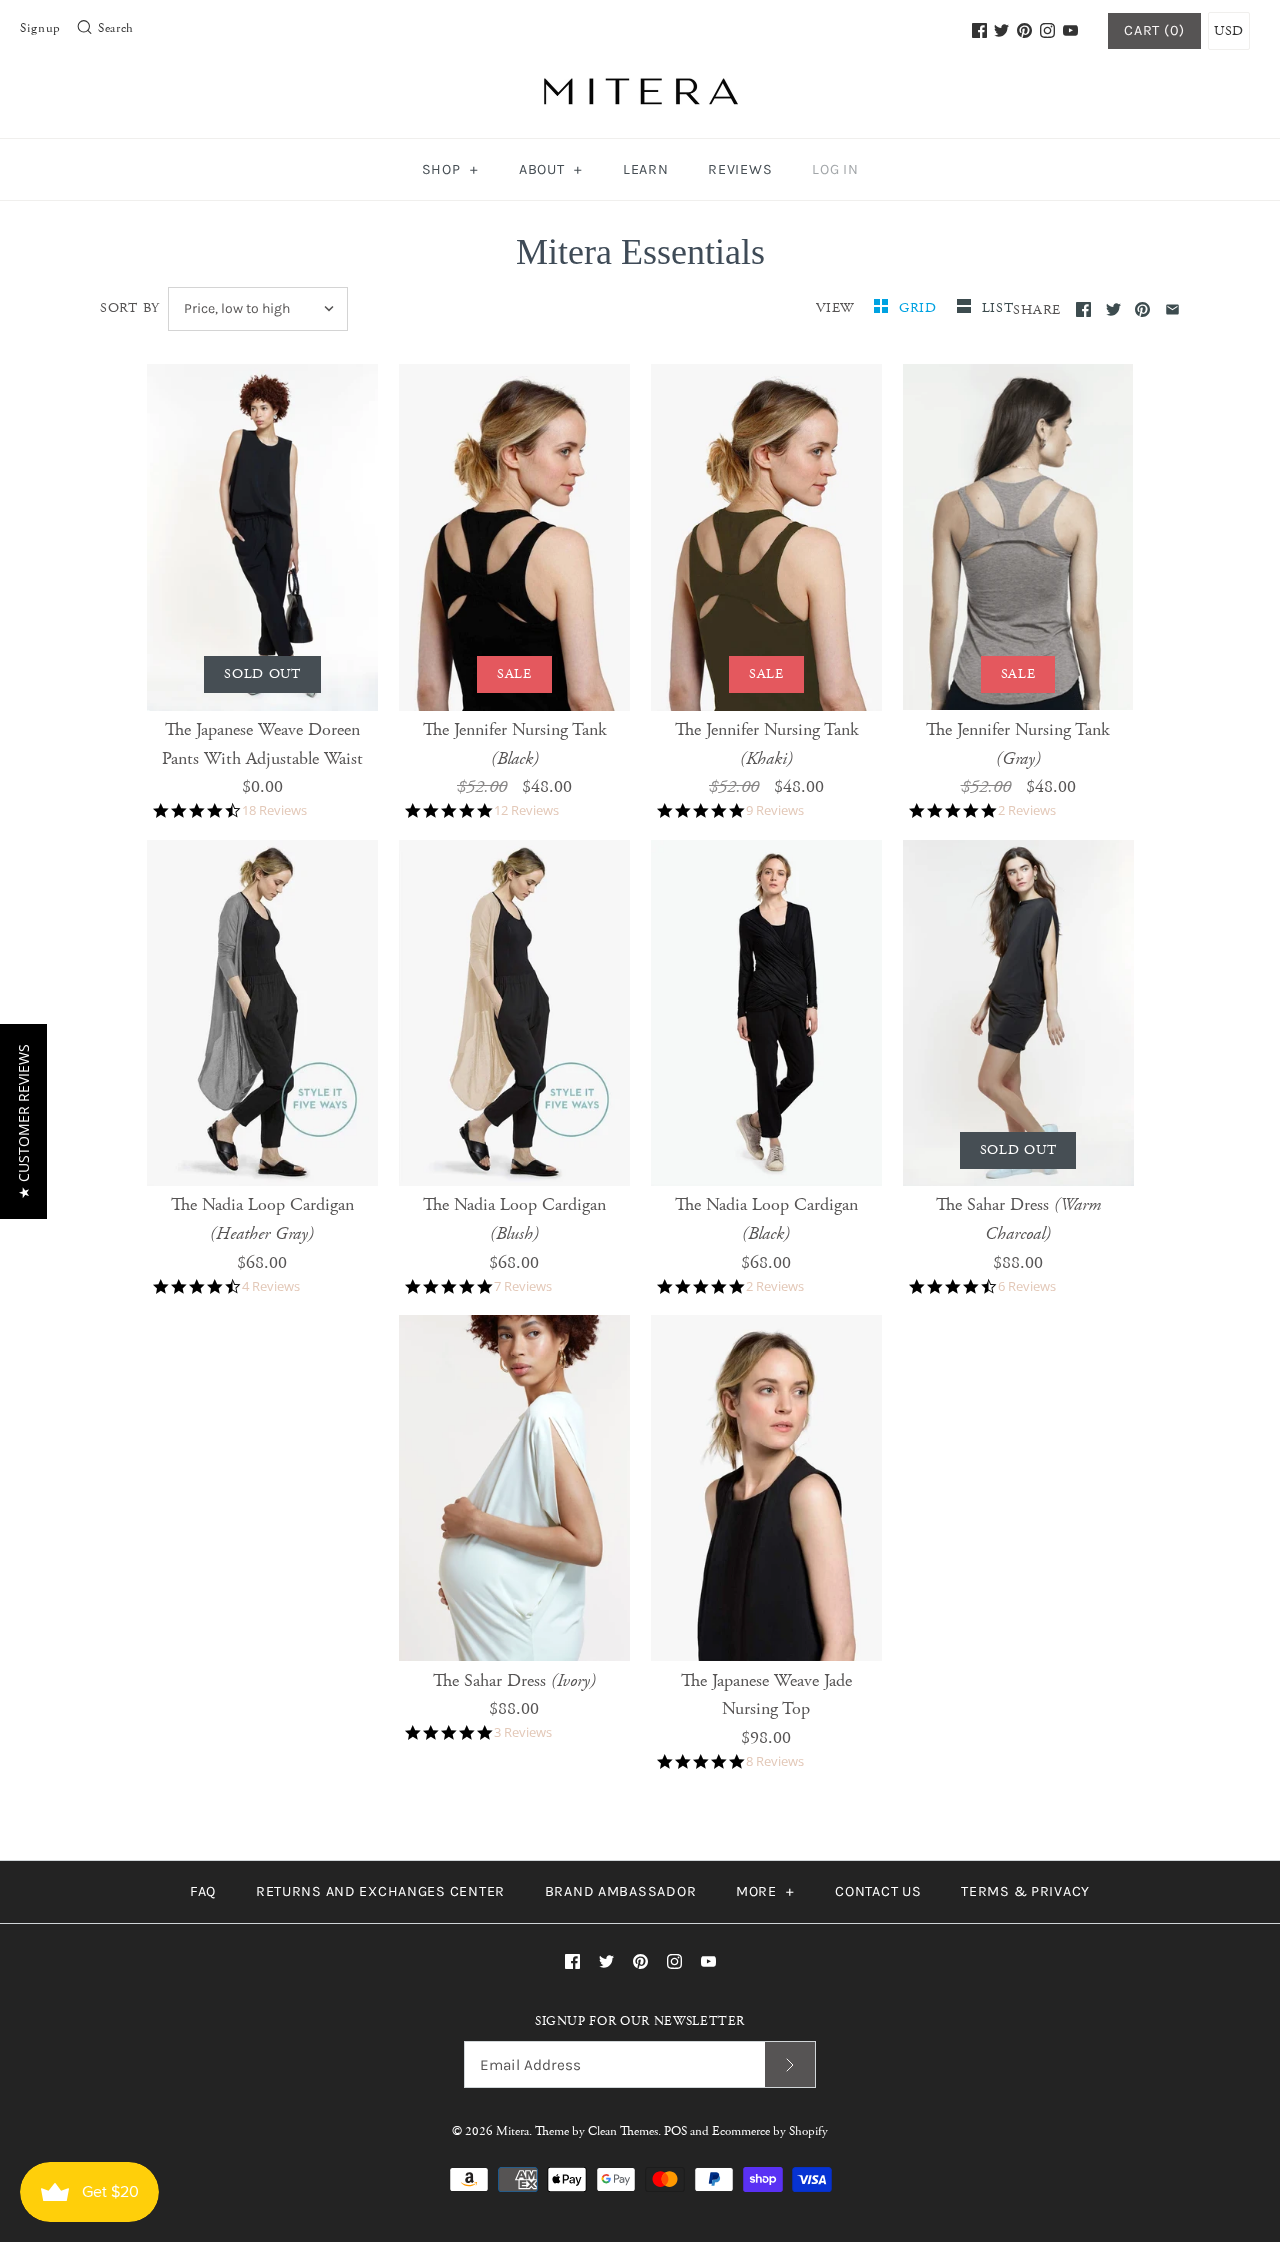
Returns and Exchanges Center (380, 1891)
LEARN (646, 169)
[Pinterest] (1024, 30)
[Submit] (790, 2064)
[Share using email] (1172, 309)
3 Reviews (523, 1732)
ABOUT (551, 169)
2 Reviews (1027, 810)
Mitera (512, 2131)
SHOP (450, 169)
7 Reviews (523, 1286)
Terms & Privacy (1025, 1891)
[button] (23, 1121)
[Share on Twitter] (1113, 309)
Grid (920, 308)
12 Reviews (526, 810)
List (998, 308)
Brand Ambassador (621, 1891)
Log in (835, 169)
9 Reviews (775, 810)
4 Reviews (271, 1286)
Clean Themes (623, 2131)
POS (675, 2131)
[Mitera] (640, 88)
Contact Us (878, 1891)
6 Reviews (1027, 1286)
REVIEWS (740, 169)
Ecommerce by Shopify (770, 2131)
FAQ (203, 1891)
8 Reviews (775, 1761)
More (765, 1891)
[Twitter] (1001, 30)
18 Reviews (274, 810)
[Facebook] (979, 30)
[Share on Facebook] (1083, 309)
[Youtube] (1070, 30)
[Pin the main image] (1142, 309)
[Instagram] (1047, 30)
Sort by (130, 308)
